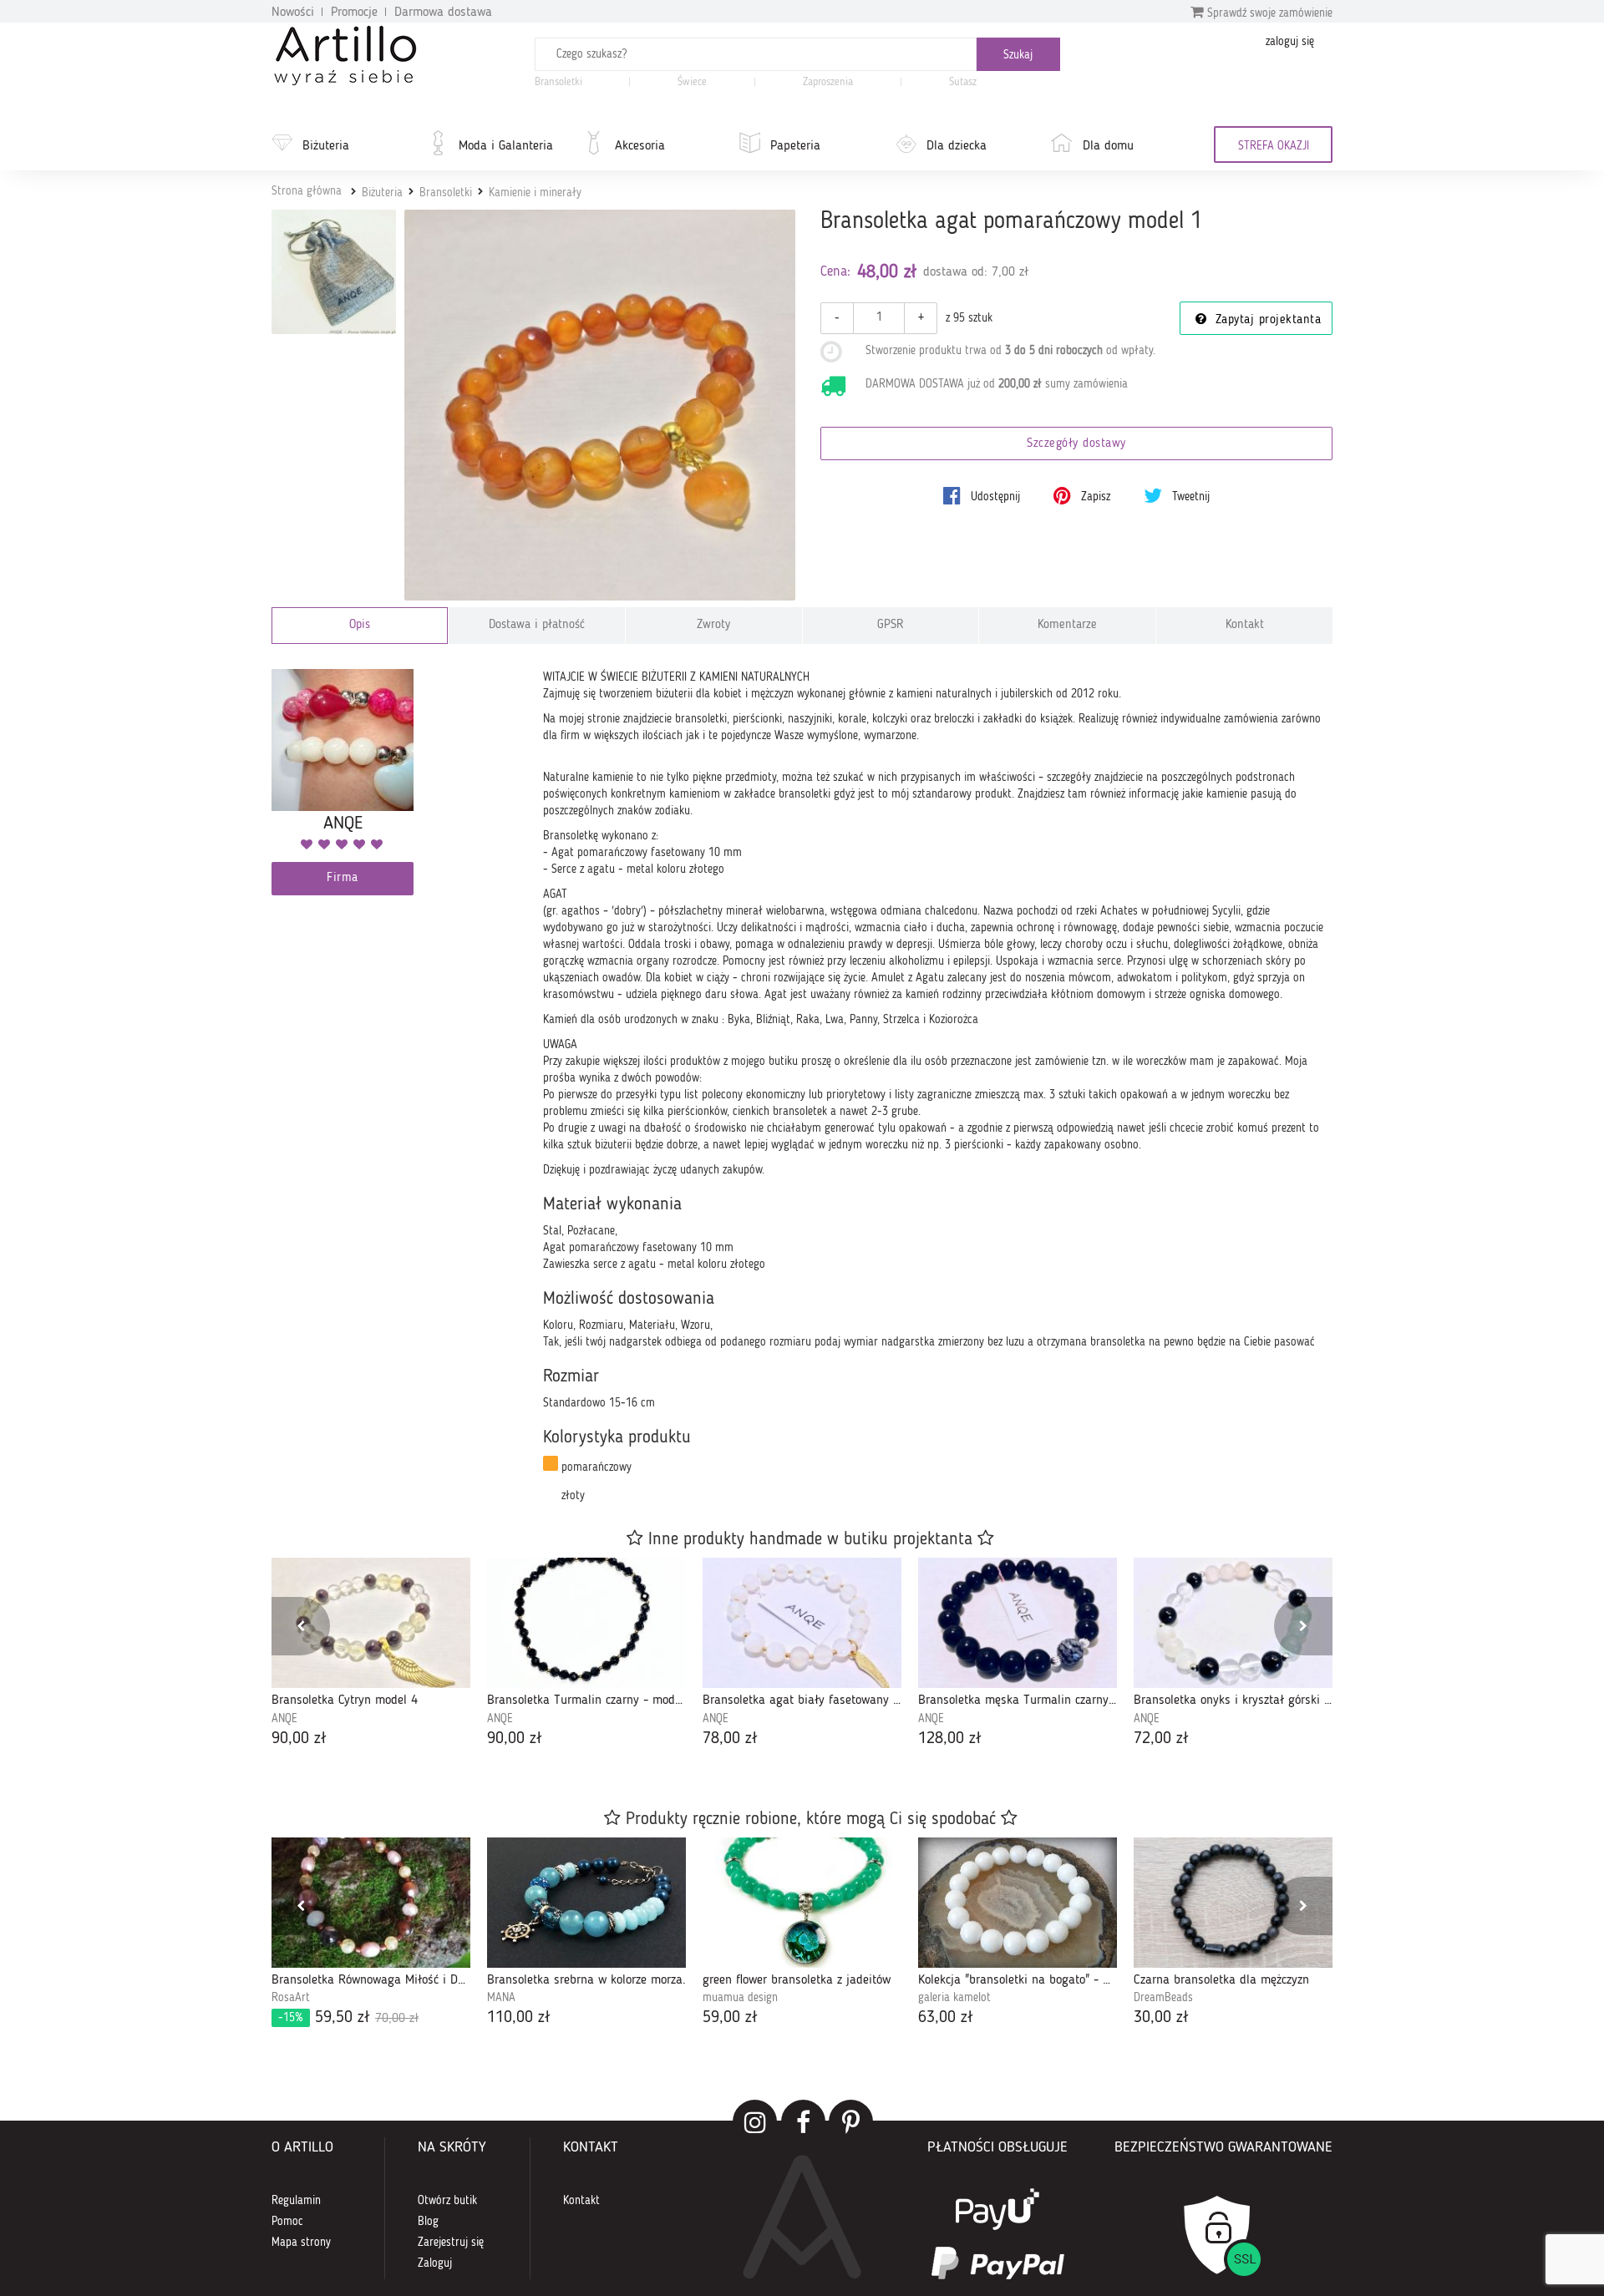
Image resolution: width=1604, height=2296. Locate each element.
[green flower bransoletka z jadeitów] (802, 1903)
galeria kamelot (954, 1998)
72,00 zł (1161, 1739)
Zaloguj (435, 2263)
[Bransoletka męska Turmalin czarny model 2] (1018, 1623)
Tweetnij (1189, 497)
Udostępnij (994, 497)
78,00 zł (730, 1739)
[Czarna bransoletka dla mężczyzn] (1233, 1903)
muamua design (740, 1998)
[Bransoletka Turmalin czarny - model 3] (586, 1623)
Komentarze (1067, 625)
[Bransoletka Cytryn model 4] (371, 1623)
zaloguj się (1290, 42)
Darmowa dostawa (443, 13)
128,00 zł (950, 1739)
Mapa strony (301, 2243)
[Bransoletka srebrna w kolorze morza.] (586, 1903)
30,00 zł (1161, 2018)
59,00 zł (730, 2018)
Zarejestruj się (451, 2243)
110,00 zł (519, 2018)
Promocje (354, 13)
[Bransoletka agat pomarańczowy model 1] (600, 405)
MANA (501, 1998)
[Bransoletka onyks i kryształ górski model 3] (1233, 1623)
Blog (428, 2222)
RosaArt (291, 1998)
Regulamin (296, 2201)
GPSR (891, 625)
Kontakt (1245, 625)
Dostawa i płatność (537, 625)
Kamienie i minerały (535, 193)
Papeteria (795, 146)
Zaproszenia (828, 82)
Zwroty (713, 625)
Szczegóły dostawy (1076, 444)
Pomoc (287, 2222)
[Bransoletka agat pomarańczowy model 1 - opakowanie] (334, 272)
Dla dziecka (957, 146)
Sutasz (963, 82)
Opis (360, 625)
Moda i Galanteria (506, 146)
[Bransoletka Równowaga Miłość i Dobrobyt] (371, 1903)
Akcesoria (640, 146)
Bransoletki (558, 82)
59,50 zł (348, 2018)
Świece (692, 82)
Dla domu (1108, 146)
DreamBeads (1163, 1998)
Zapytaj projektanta (1266, 320)
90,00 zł (299, 1739)
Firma (343, 878)
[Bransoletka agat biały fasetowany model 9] (802, 1623)
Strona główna (307, 191)
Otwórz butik (447, 2201)
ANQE (284, 1719)
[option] (371, 1654)
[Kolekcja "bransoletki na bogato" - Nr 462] (1018, 1903)
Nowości (293, 13)
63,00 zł (946, 2018)
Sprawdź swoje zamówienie (1268, 13)
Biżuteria (326, 146)
